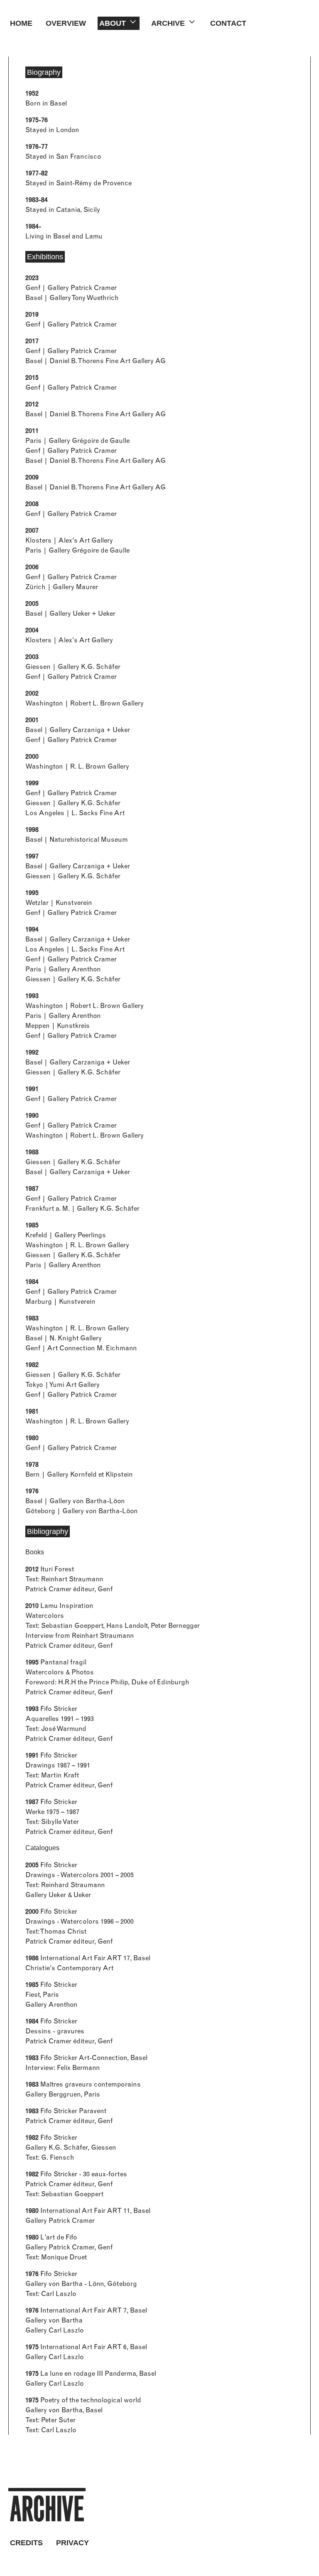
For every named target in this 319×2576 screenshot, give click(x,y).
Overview (66, 23)
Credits (26, 2543)
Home (21, 23)
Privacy (72, 2543)
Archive (47, 2509)
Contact (228, 23)
